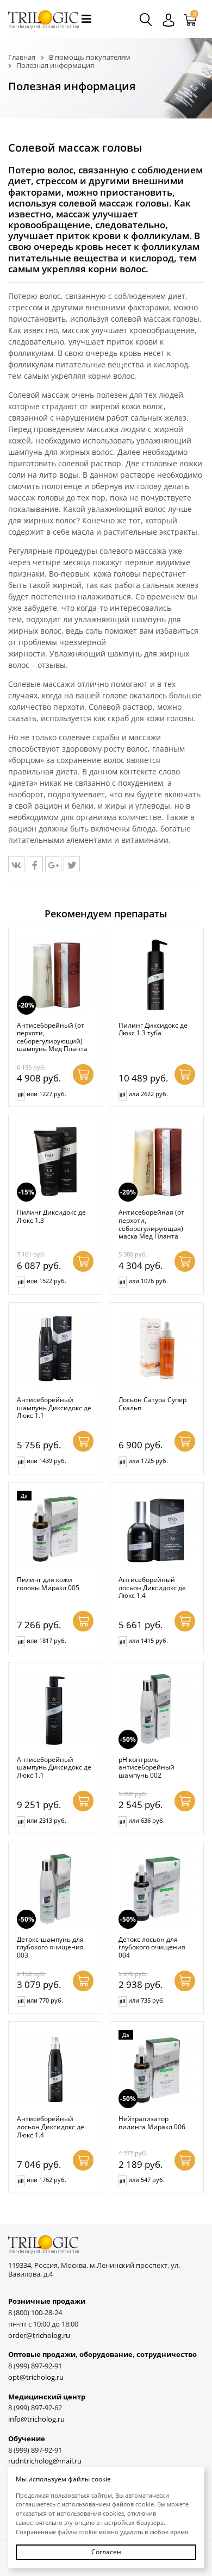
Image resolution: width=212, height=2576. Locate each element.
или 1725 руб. (148, 1461)
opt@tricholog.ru (36, 2377)
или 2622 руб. (148, 1094)
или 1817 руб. (46, 1640)
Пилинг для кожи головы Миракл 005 (48, 1583)
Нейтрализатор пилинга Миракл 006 (152, 2122)
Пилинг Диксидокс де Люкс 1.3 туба (153, 1029)
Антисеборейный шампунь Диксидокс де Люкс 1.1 (54, 1407)
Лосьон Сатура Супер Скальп (152, 1403)
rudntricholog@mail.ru (45, 2461)
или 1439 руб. (46, 1461)
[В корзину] (83, 1074)
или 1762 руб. (46, 2180)
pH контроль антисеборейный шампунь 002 (146, 1767)
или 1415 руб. (148, 1640)
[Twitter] (72, 864)
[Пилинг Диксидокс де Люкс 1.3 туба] (157, 975)
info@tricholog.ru (36, 2419)
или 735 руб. (146, 2000)
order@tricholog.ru (39, 2336)
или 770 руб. (45, 2000)
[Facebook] (35, 864)
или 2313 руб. (46, 1820)
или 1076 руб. (148, 1281)
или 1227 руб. (46, 1094)
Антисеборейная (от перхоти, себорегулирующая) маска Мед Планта (151, 1224)
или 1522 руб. (46, 1281)
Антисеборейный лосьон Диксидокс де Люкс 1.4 (152, 1587)
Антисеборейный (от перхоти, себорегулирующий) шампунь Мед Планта (52, 1037)
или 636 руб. (146, 1820)
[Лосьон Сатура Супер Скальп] (157, 1349)
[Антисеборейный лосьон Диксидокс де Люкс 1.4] (157, 1529)
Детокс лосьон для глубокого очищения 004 (152, 1947)
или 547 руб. (146, 2180)
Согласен (106, 2552)
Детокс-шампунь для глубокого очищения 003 (50, 1947)
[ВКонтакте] (16, 864)
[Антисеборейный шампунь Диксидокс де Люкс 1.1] (55, 1349)
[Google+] (53, 864)
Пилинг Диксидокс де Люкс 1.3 (51, 1216)
